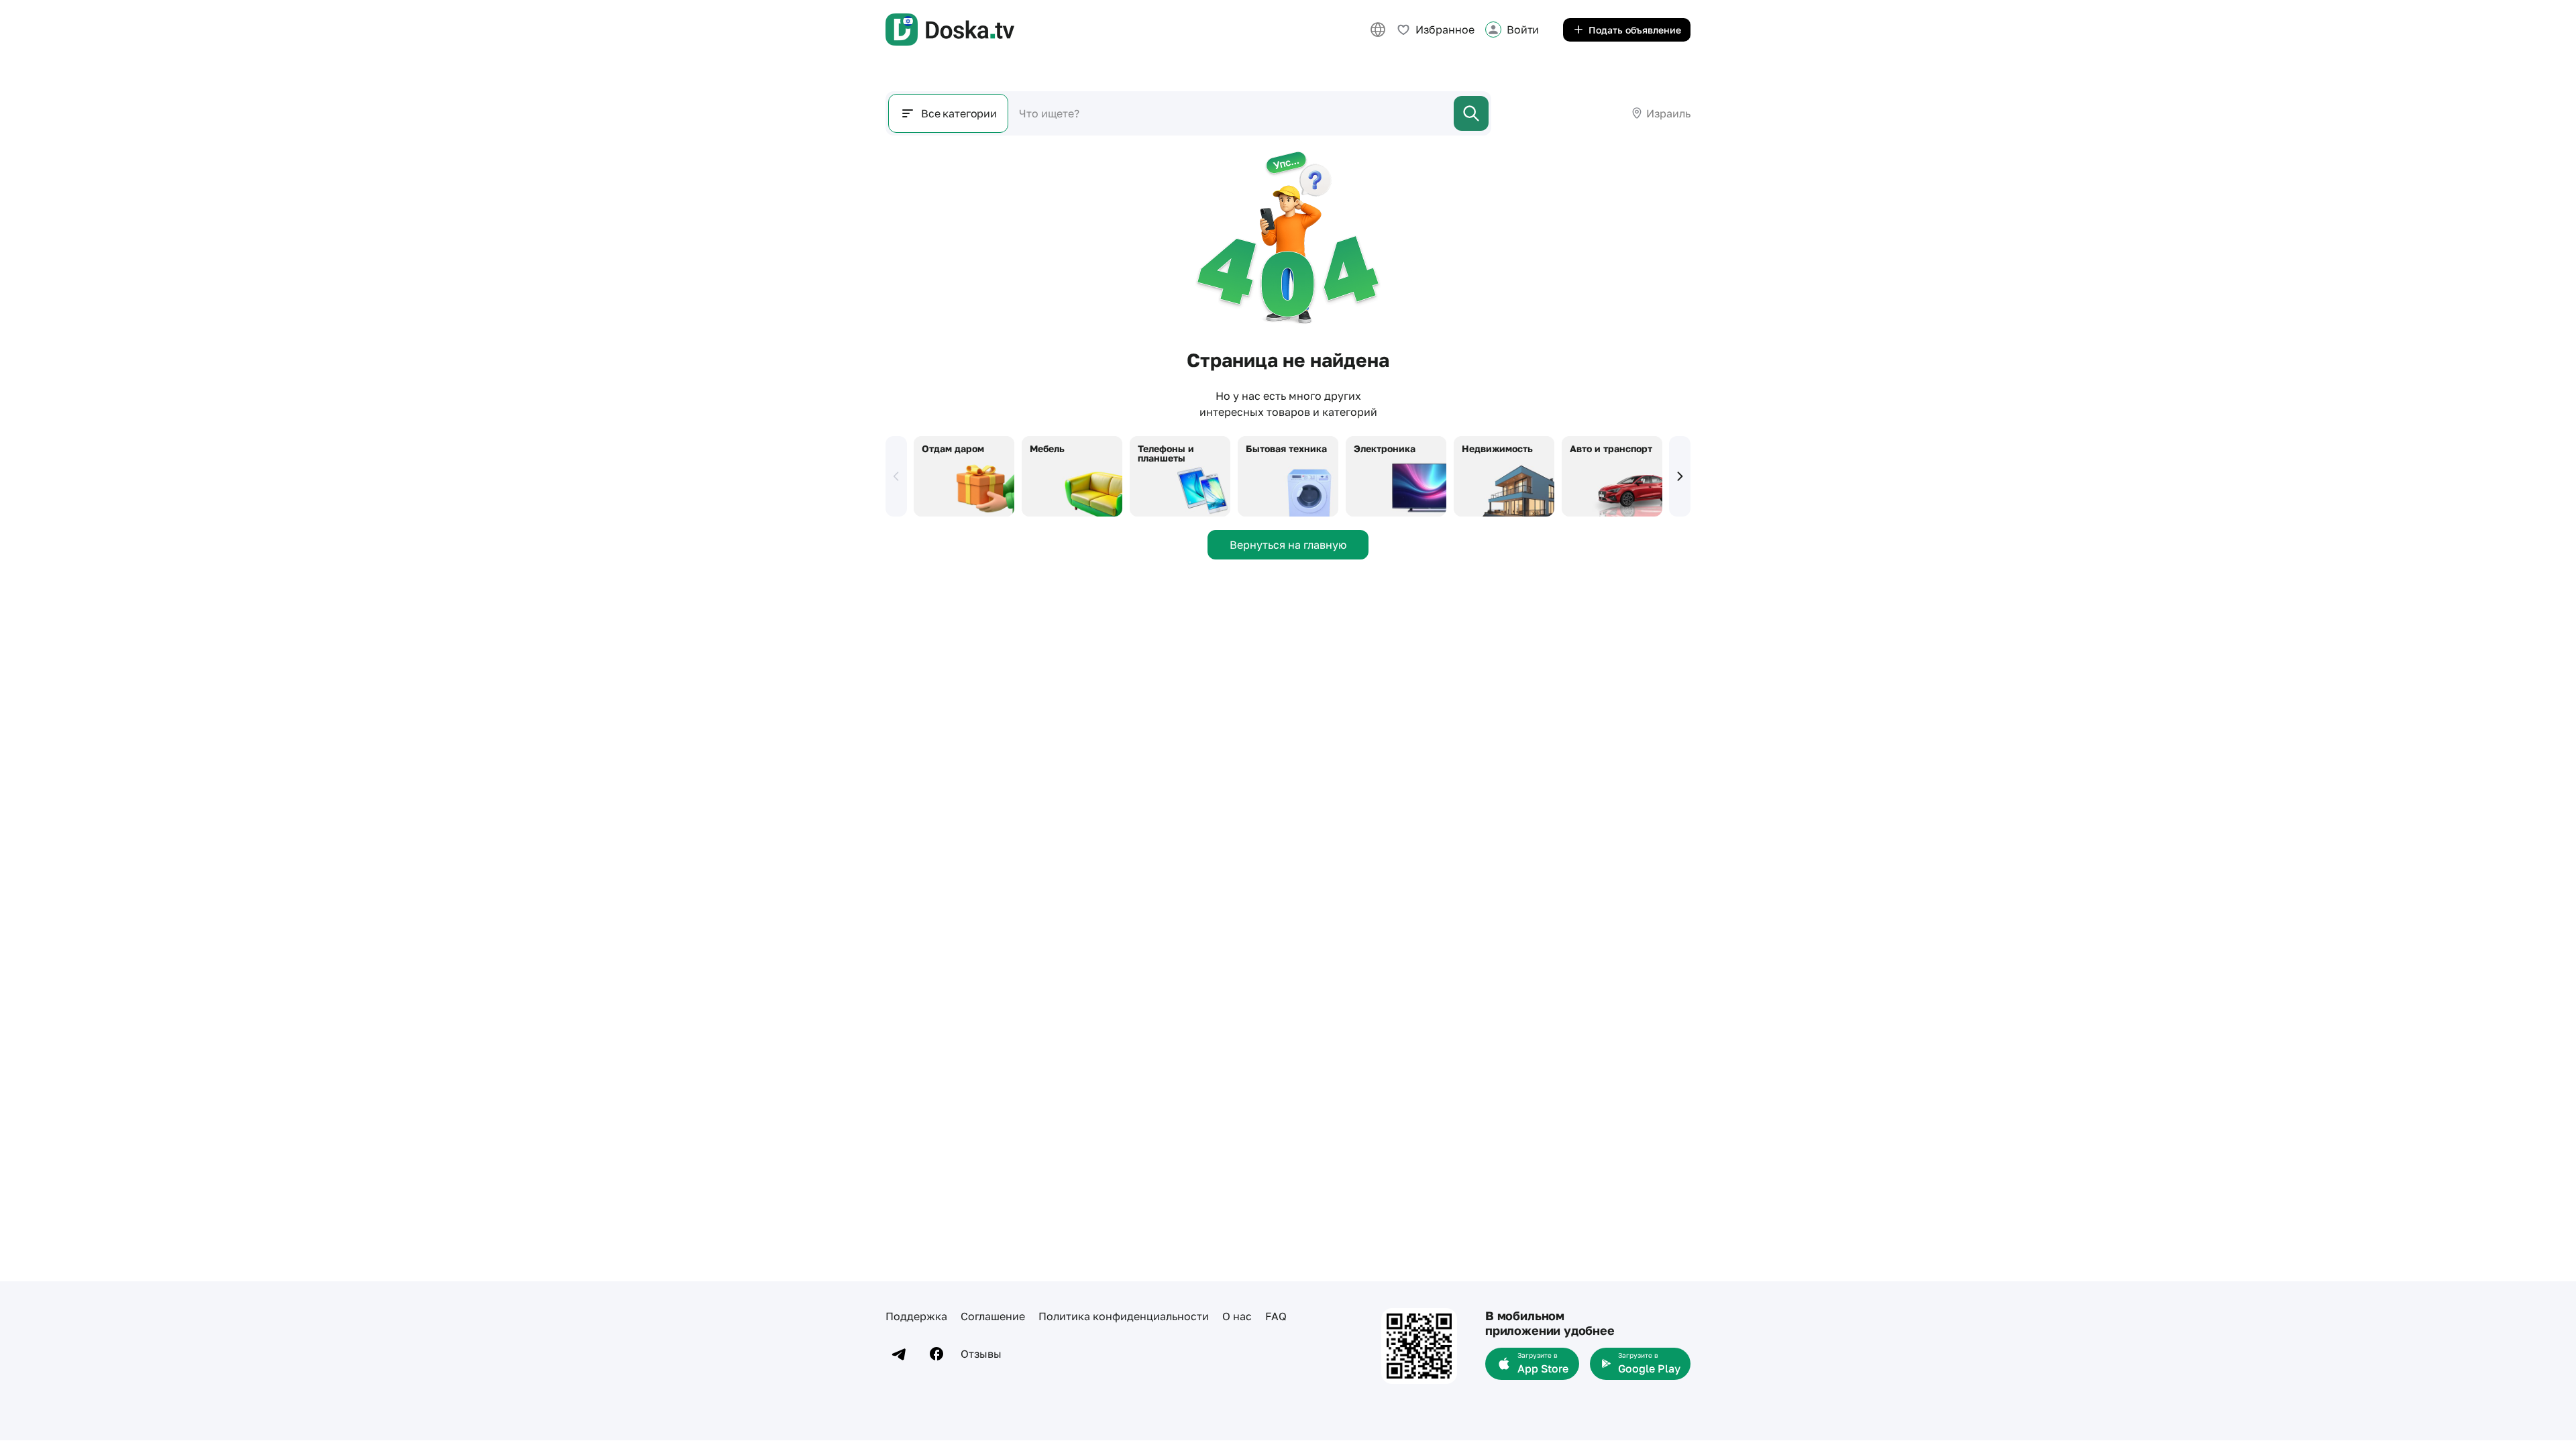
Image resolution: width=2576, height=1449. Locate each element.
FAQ (1276, 1316)
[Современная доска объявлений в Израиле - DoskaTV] (950, 30)
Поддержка (916, 1316)
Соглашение (993, 1316)
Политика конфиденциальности (1124, 1316)
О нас (1237, 1316)
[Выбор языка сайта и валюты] (1378, 30)
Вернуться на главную (1288, 545)
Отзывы (981, 1354)
